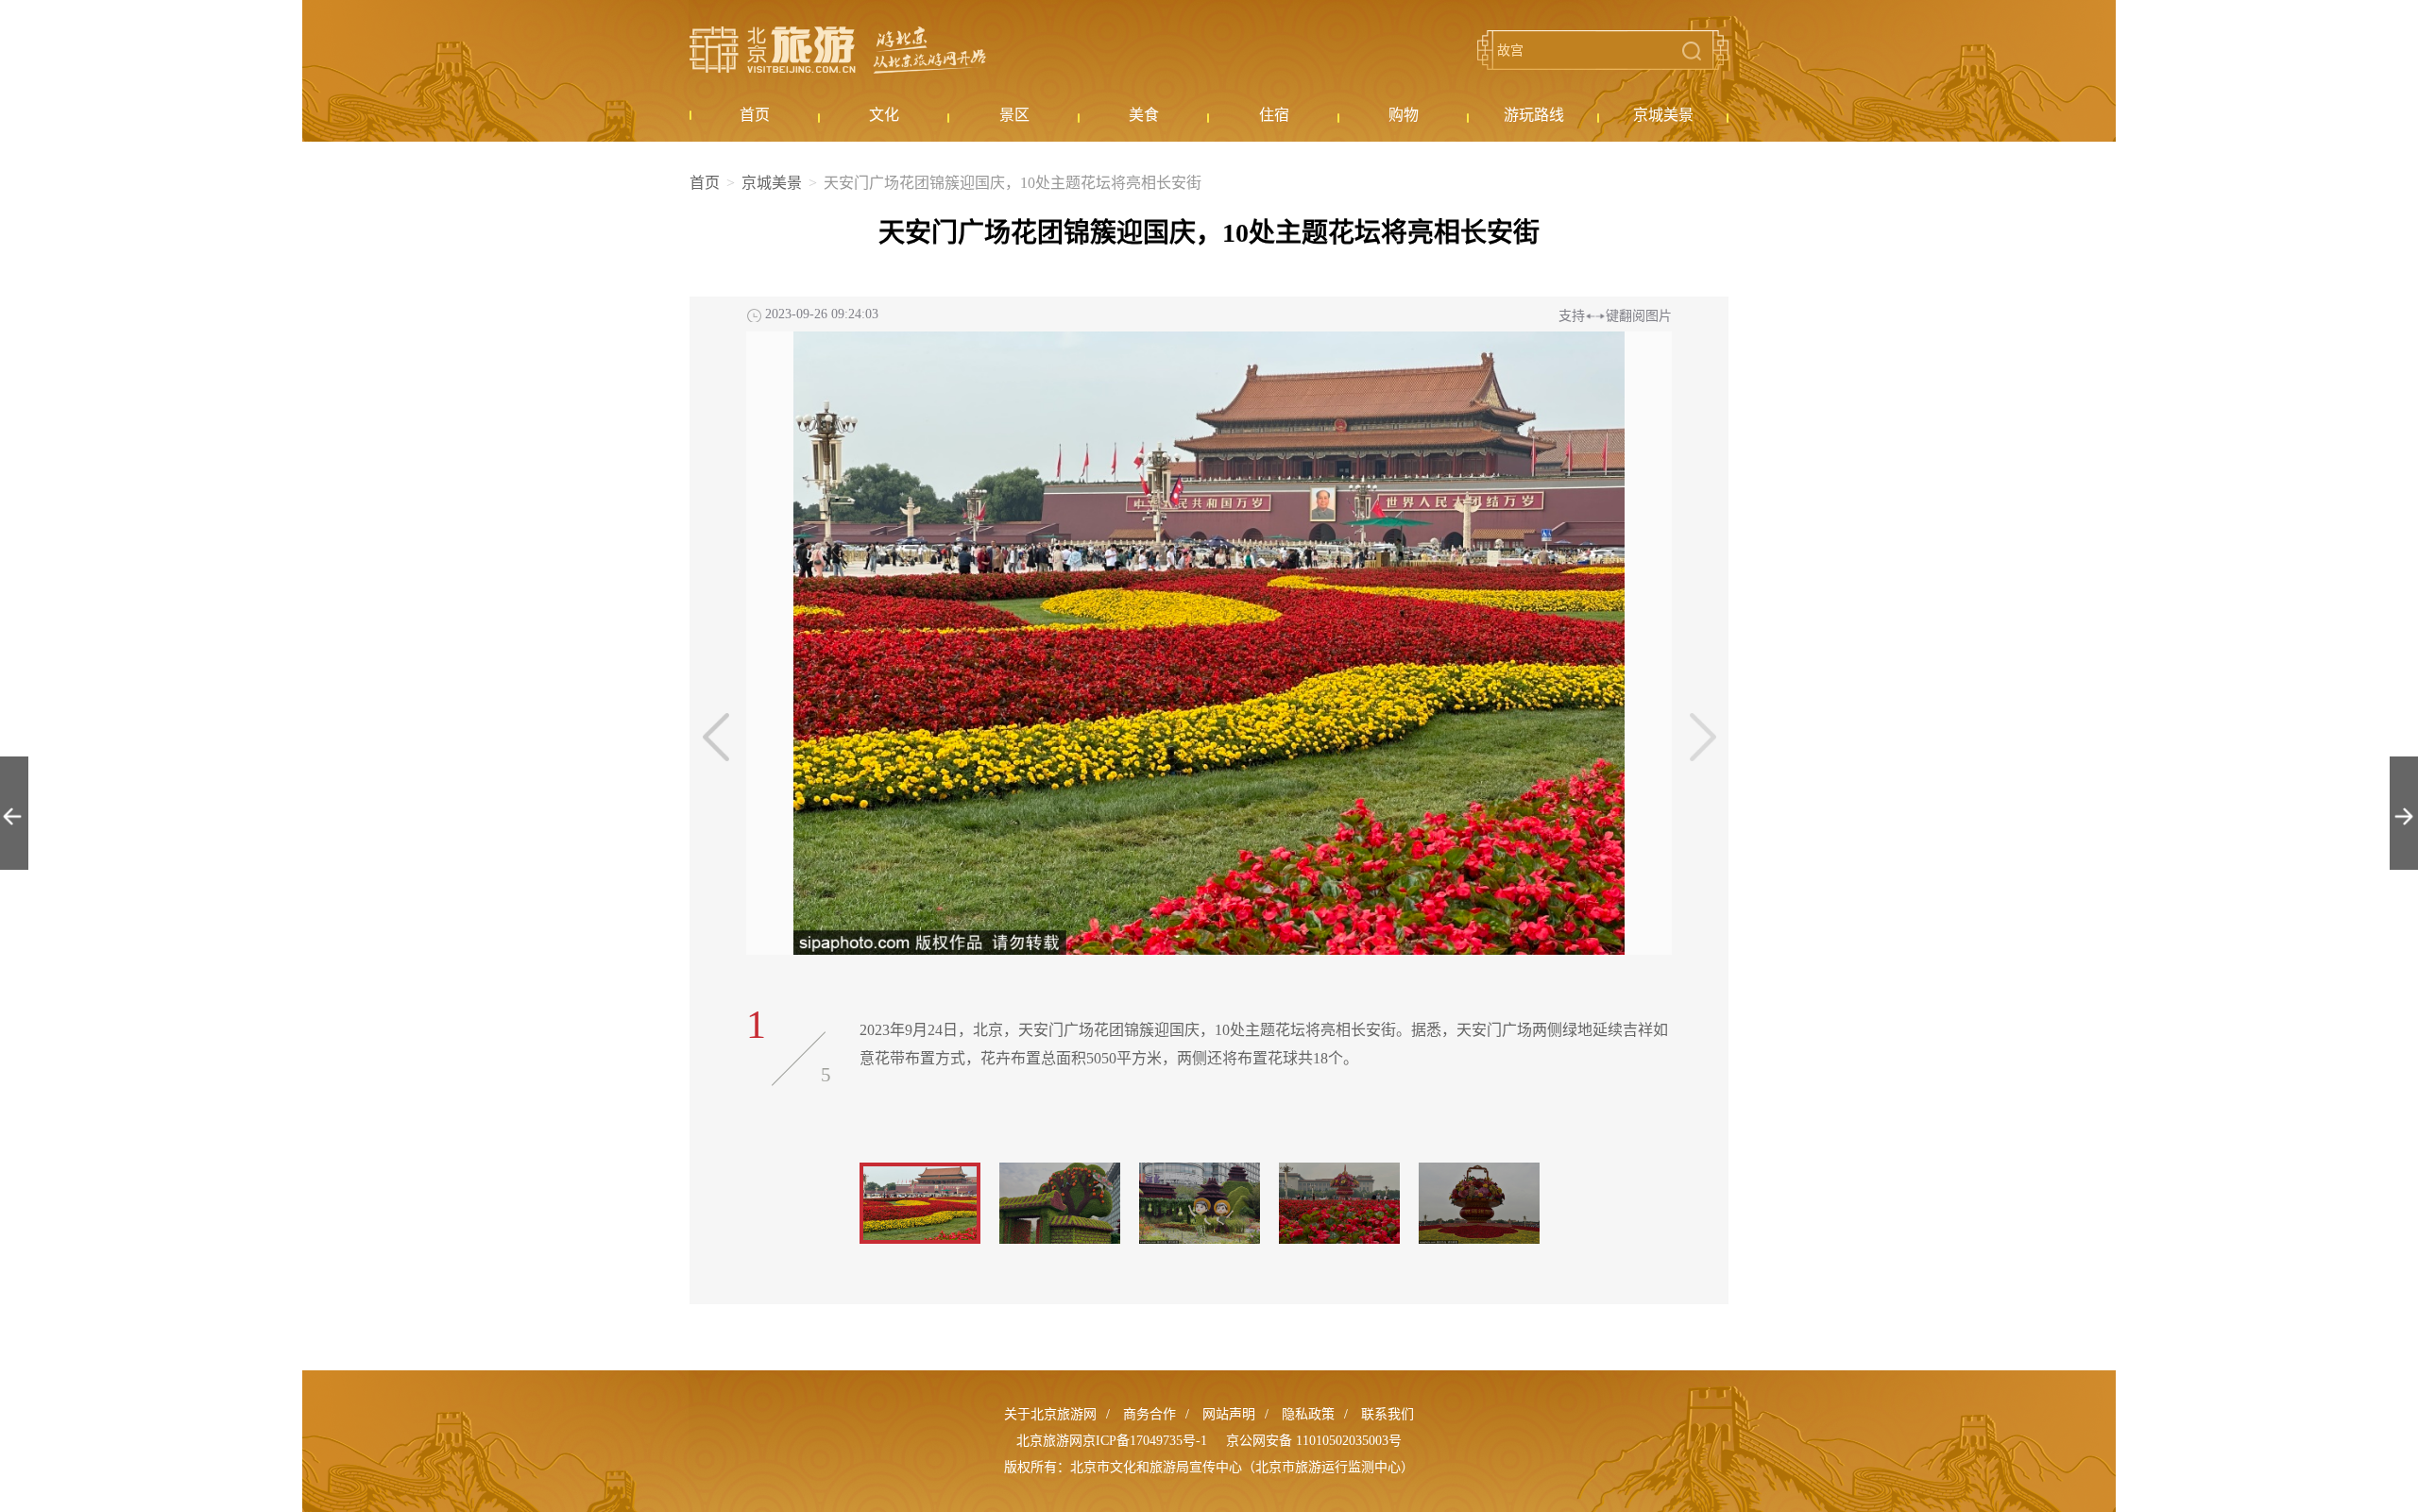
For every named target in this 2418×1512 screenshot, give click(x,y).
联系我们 (1388, 1414)
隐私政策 (1308, 1414)
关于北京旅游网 (1050, 1414)
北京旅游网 (838, 50)
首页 (705, 183)
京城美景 (772, 183)
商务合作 (1149, 1414)
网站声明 (1229, 1414)
